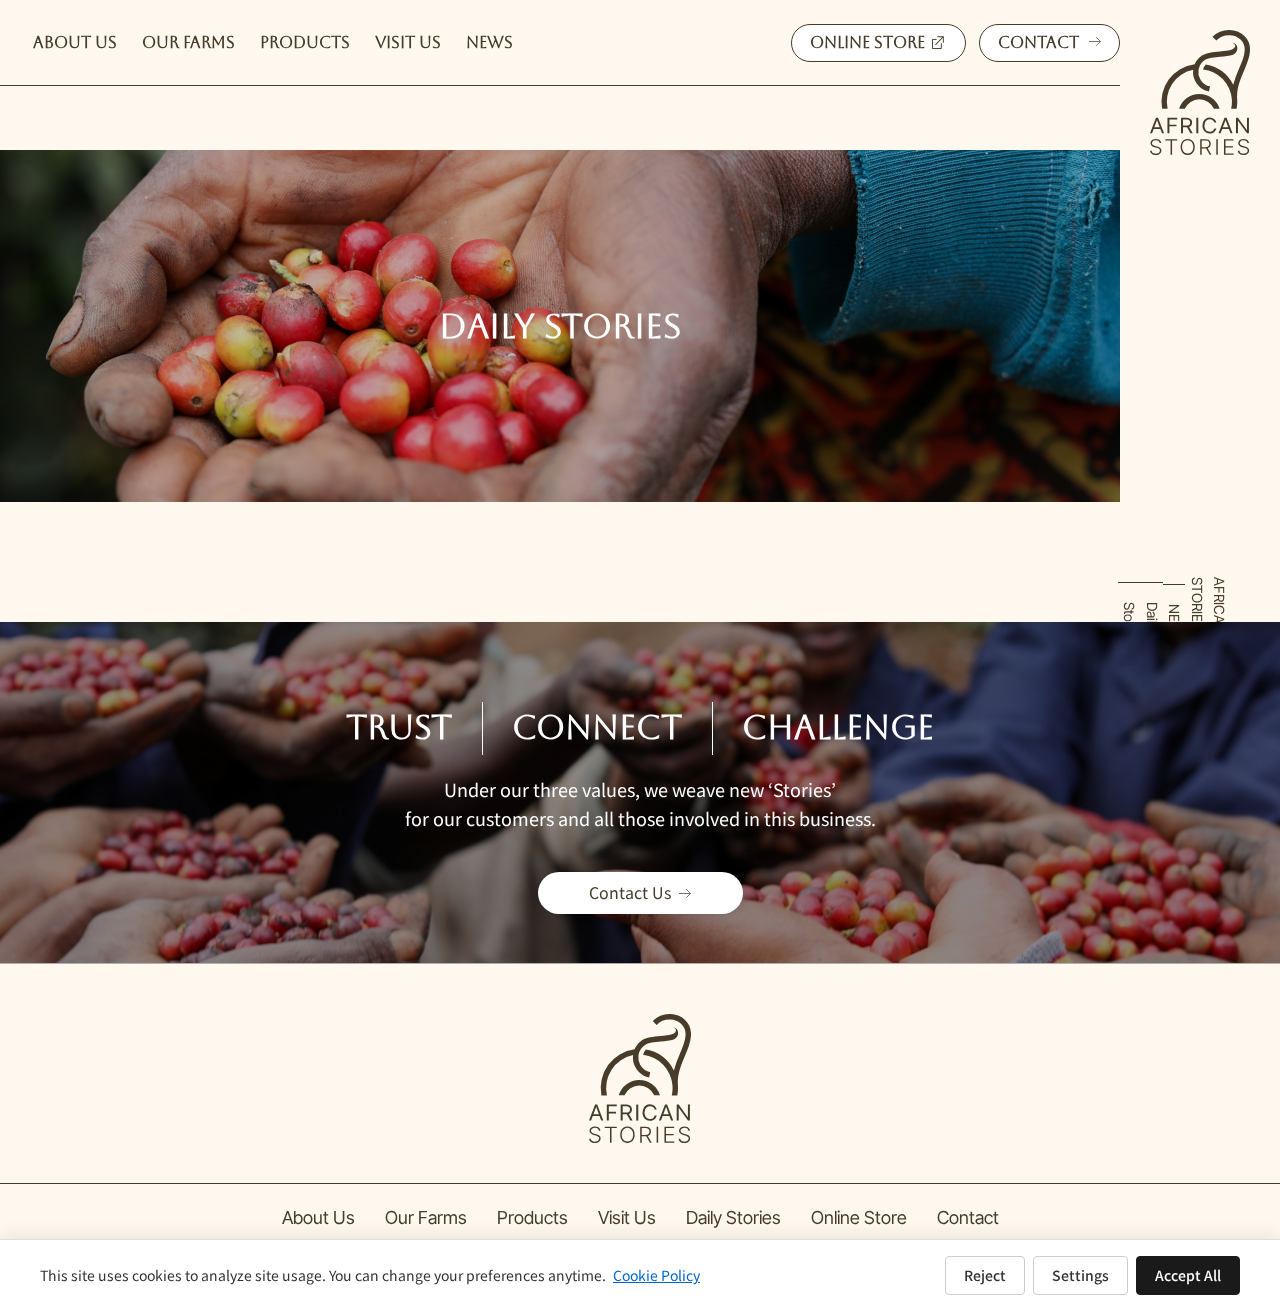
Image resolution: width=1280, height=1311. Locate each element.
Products (532, 1217)
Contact (968, 1217)
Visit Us (627, 1217)
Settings (1080, 1275)
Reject (985, 1275)
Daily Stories (733, 1217)
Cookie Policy (656, 1275)
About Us (318, 1217)
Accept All (1188, 1275)
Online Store (859, 1217)
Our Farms (426, 1217)
